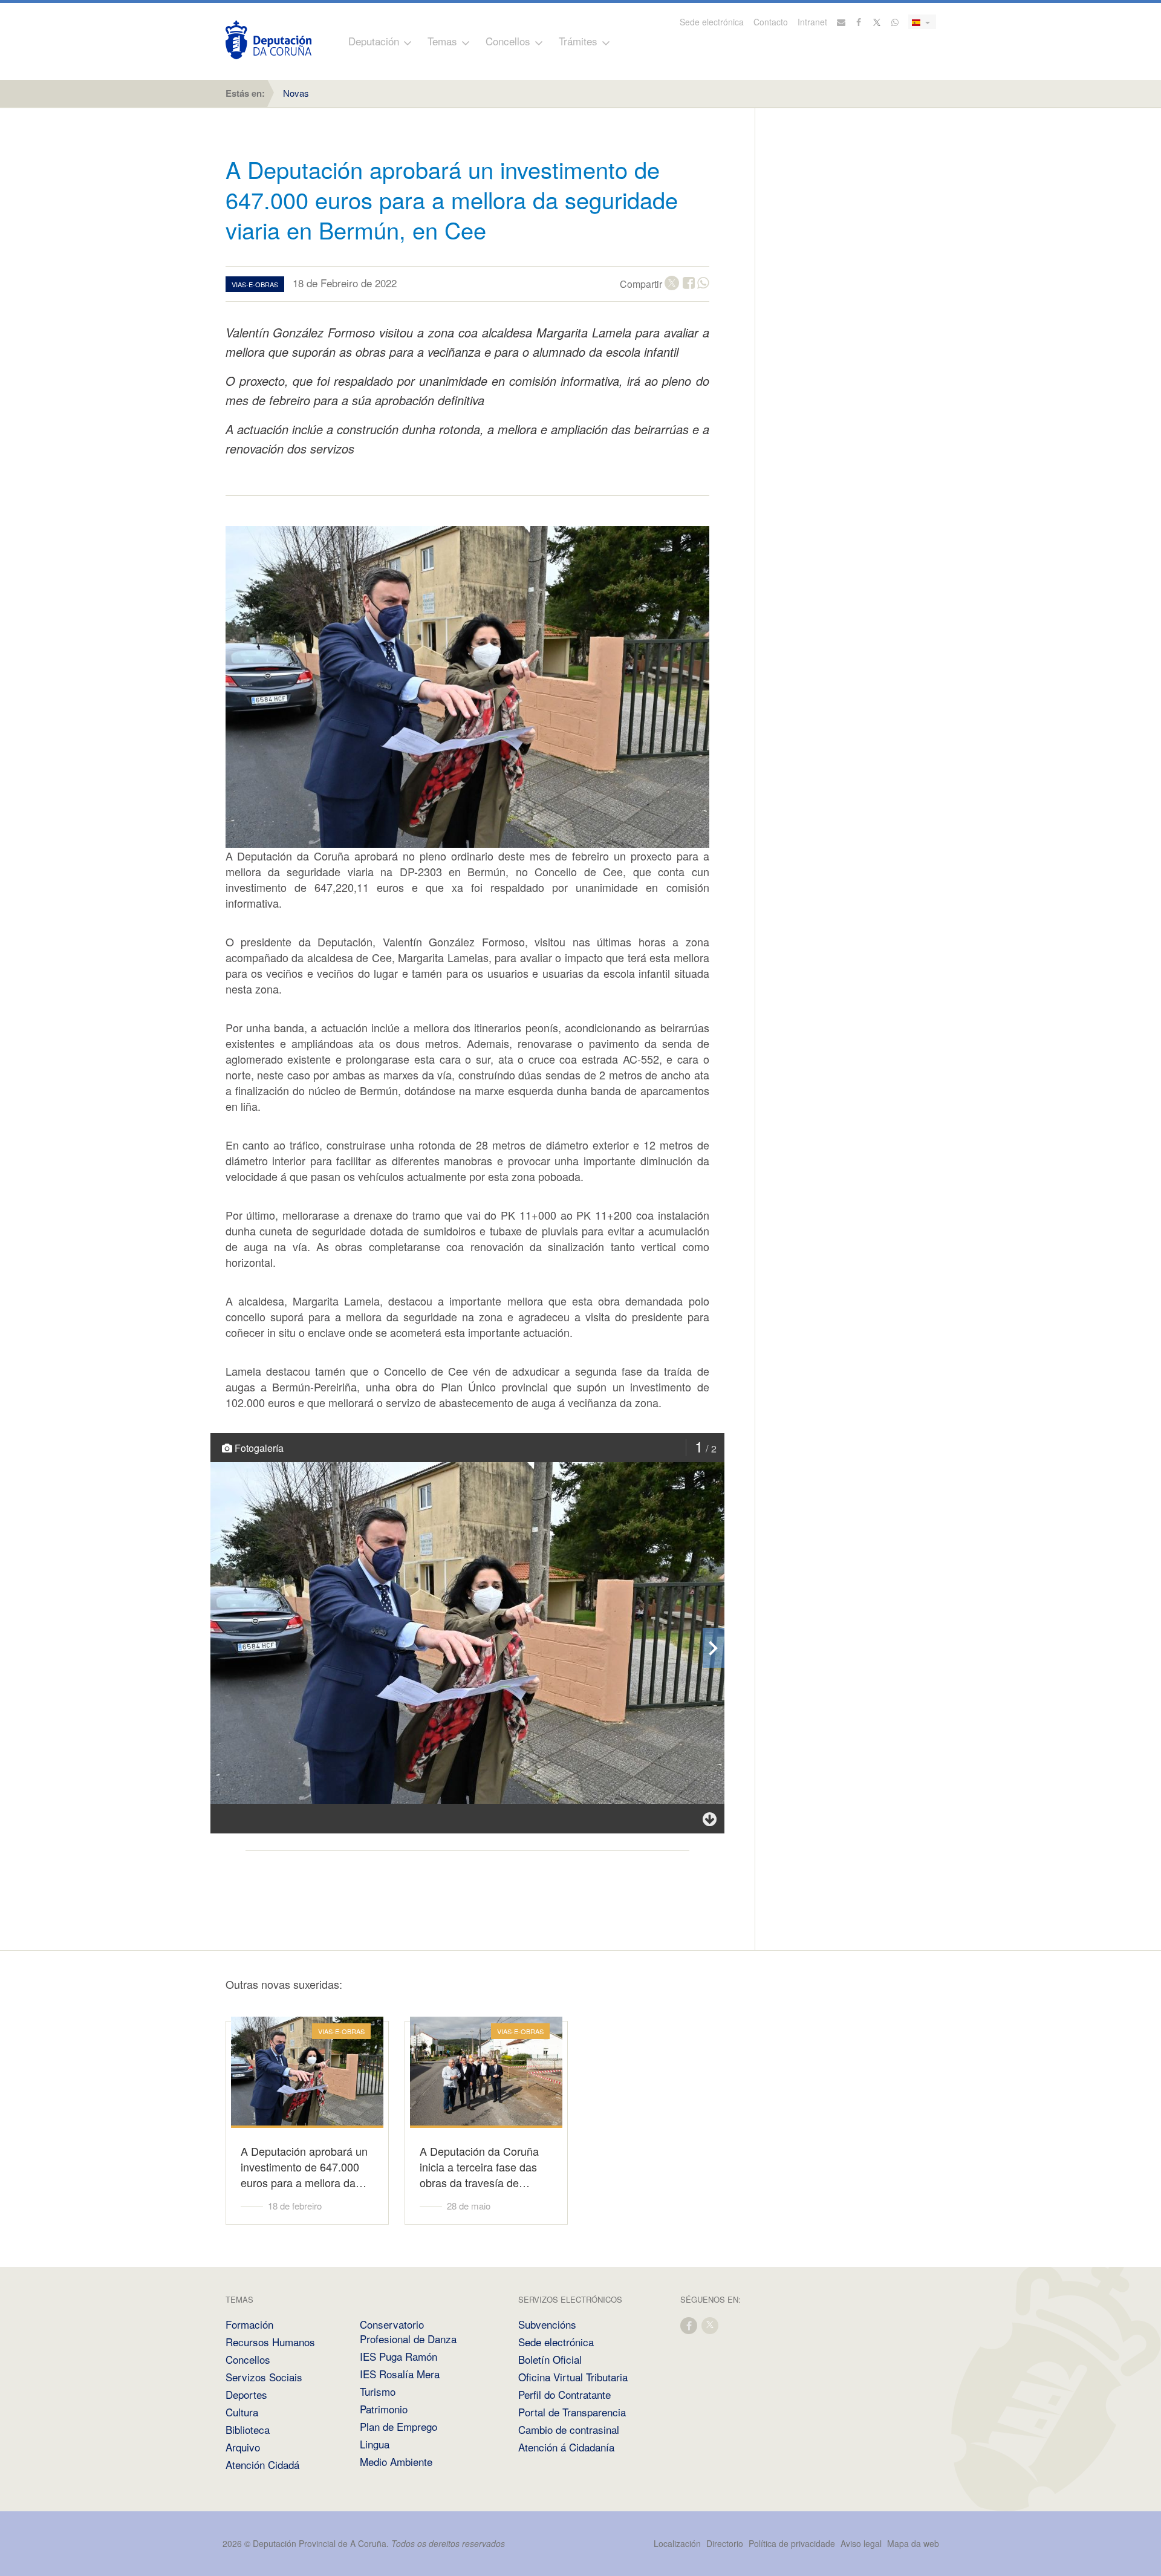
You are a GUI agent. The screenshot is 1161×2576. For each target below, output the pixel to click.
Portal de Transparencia (572, 2412)
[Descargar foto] (710, 1819)
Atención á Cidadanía (566, 2447)
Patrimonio (384, 2409)
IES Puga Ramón (398, 2356)
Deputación (374, 41)
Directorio (725, 2543)
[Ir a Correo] (841, 22)
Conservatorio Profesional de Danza (408, 2331)
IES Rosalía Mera (400, 2374)
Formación (249, 2324)
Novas (296, 93)
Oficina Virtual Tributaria (573, 2377)
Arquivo (243, 2447)
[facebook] (689, 2325)
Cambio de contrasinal (569, 2429)
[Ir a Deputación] (268, 40)
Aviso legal (861, 2543)
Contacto (771, 22)
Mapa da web (913, 2543)
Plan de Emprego (398, 2426)
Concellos (508, 41)
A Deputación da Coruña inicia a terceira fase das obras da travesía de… (479, 2167)
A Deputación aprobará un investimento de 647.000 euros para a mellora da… (304, 2167)
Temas (442, 41)
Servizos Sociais (264, 2377)
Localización (677, 2543)
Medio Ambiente (396, 2461)
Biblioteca (248, 2429)
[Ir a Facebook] (859, 22)
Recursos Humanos (270, 2342)
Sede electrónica (712, 22)
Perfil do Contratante (564, 2394)
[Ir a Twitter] (877, 22)
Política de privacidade (793, 2543)
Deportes (246, 2394)
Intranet (812, 22)
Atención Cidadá (262, 2464)
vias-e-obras (255, 284)
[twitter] (711, 2325)
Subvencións (547, 2324)
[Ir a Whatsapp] (895, 22)
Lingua (375, 2444)
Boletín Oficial (550, 2359)
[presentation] (714, 1648)
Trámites (578, 41)
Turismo (378, 2391)
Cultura (242, 2412)
